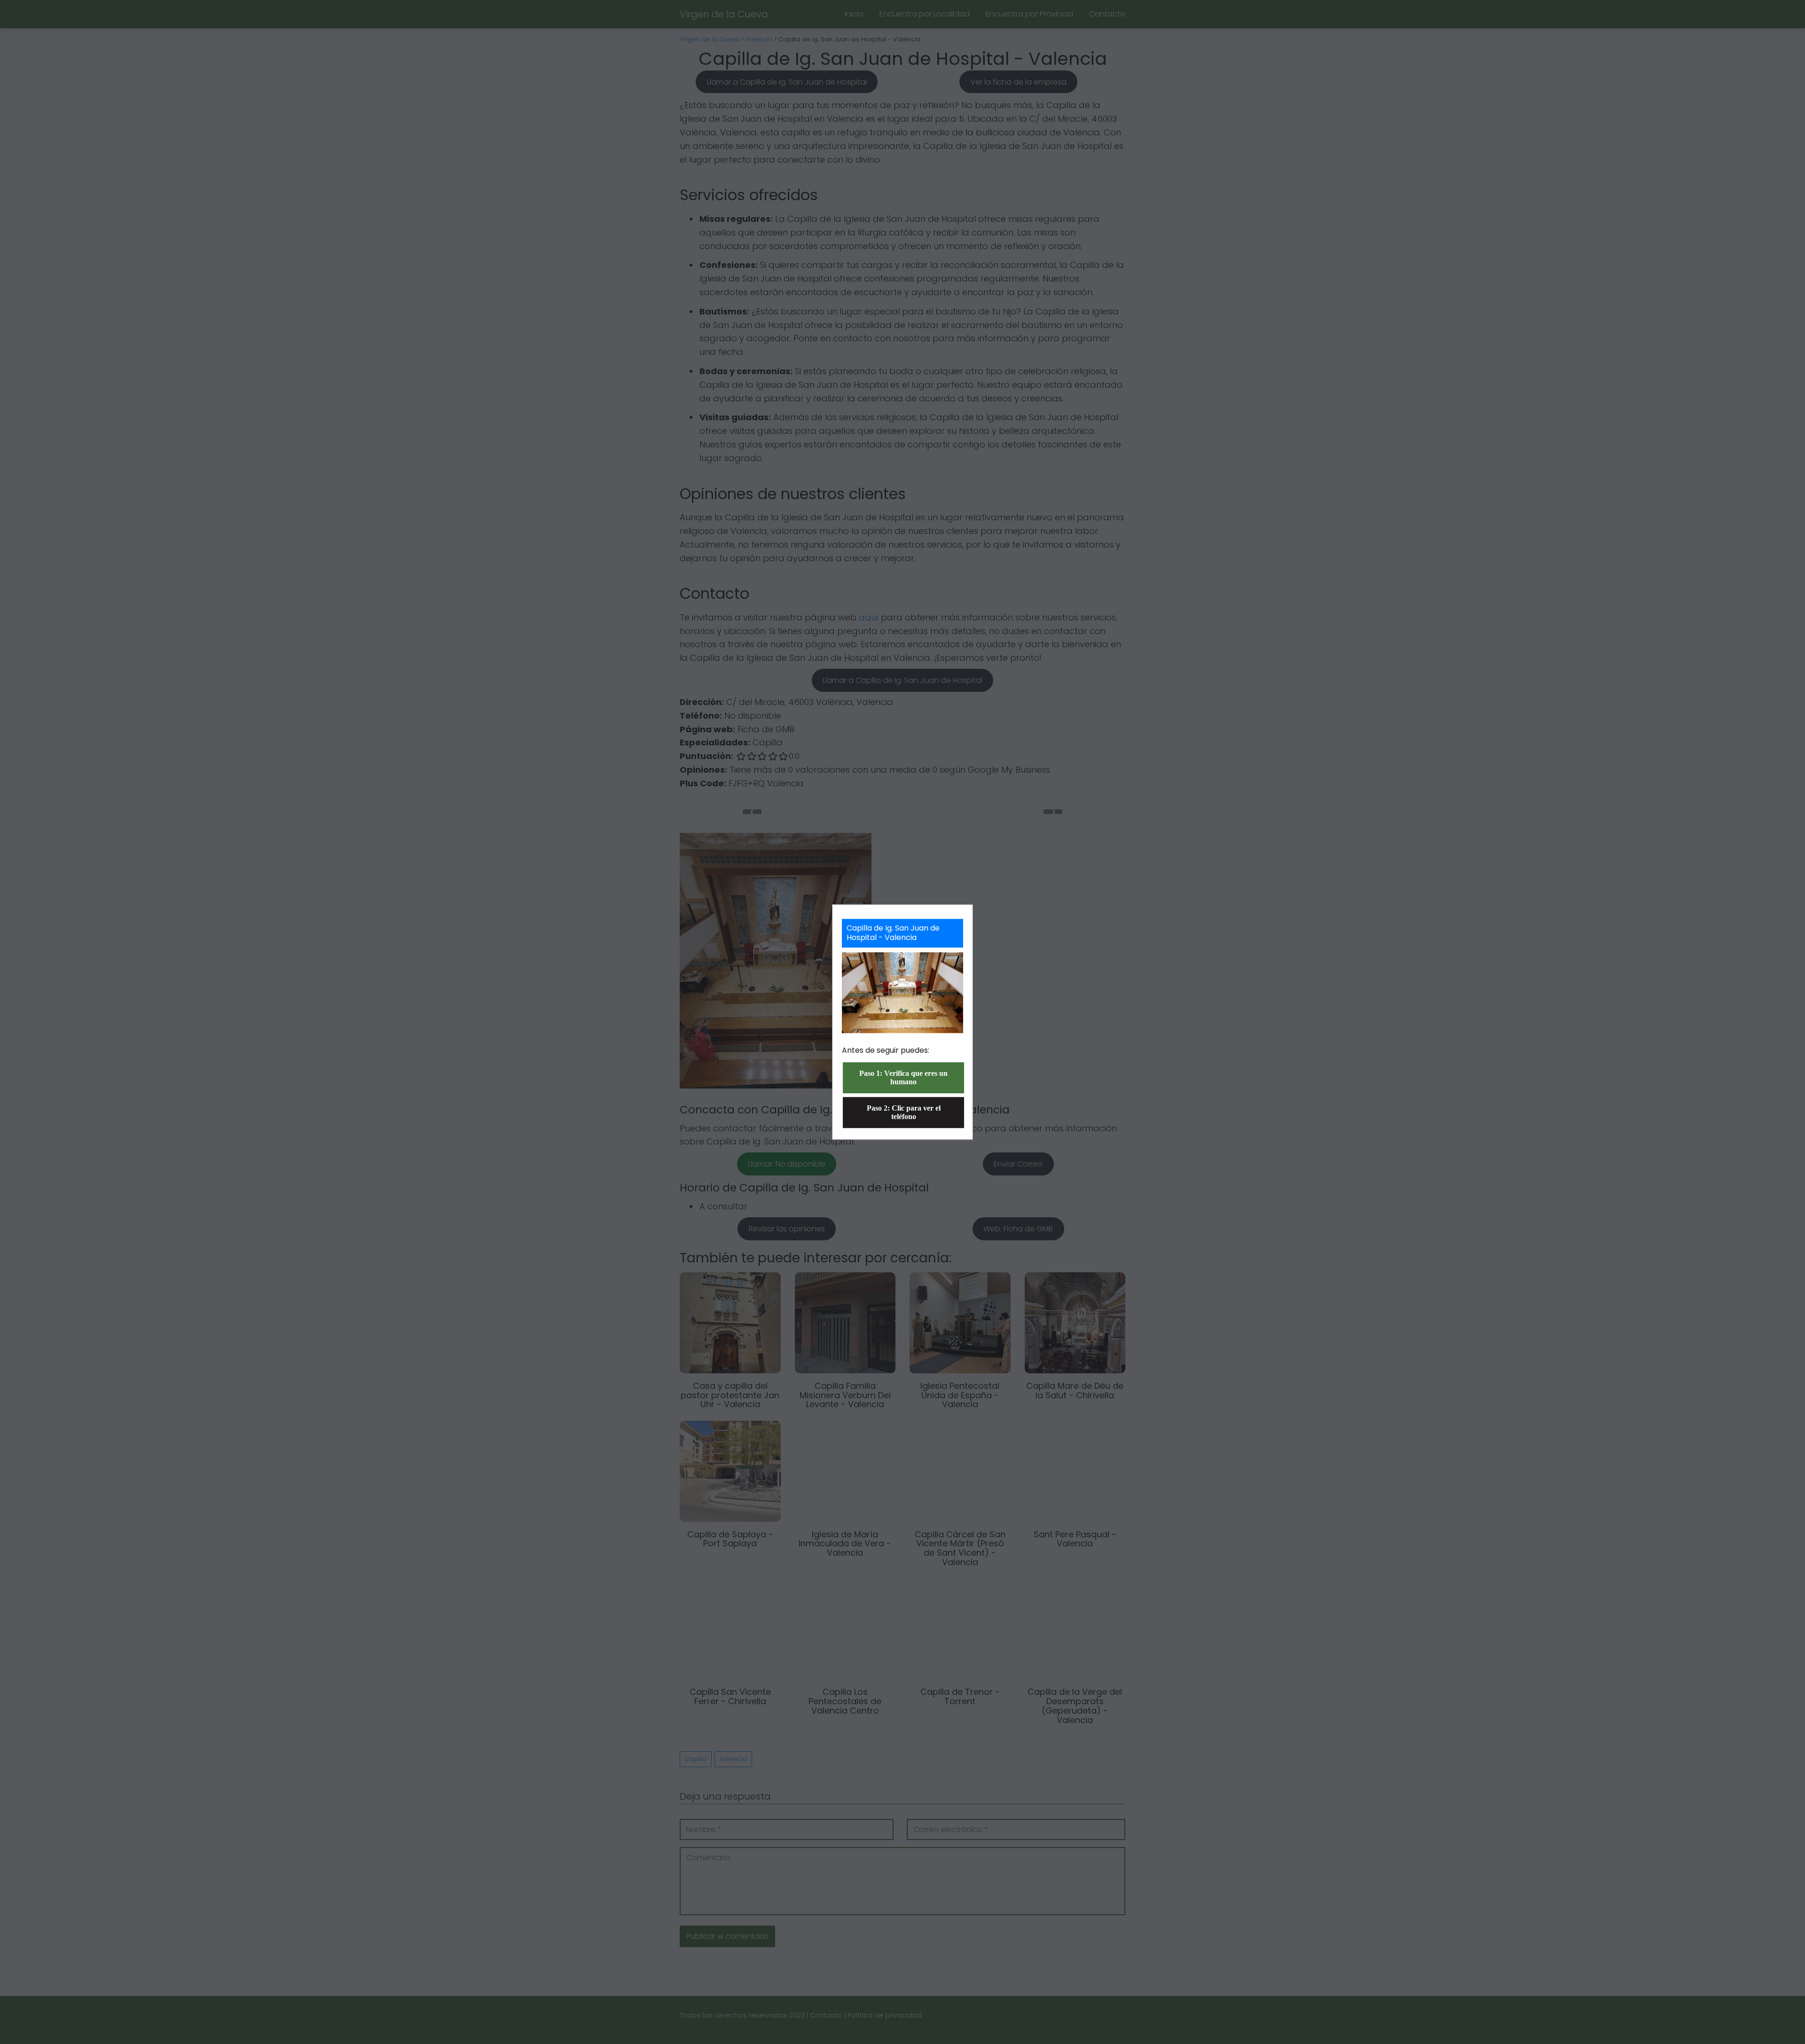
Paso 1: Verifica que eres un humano (903, 1077)
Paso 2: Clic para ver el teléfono (904, 1112)
